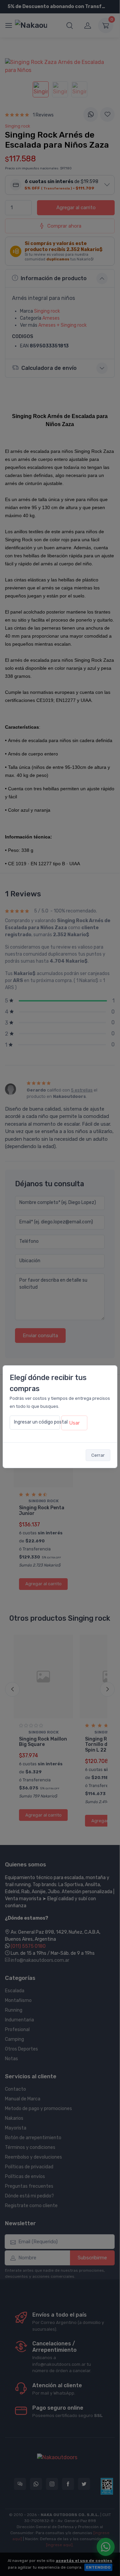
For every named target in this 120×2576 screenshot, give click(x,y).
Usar (74, 1423)
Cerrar (98, 1455)
